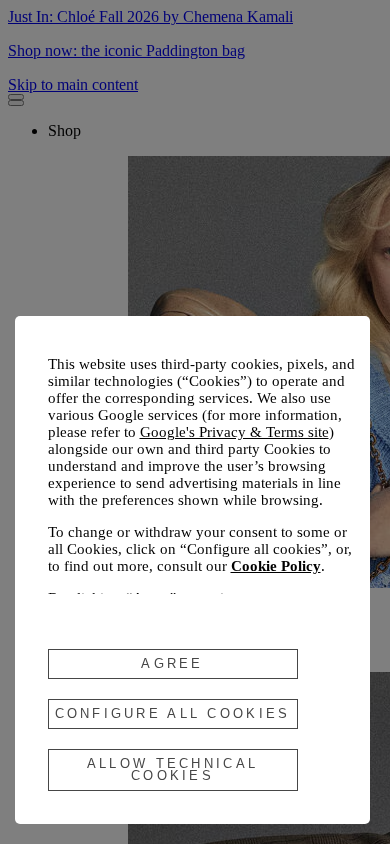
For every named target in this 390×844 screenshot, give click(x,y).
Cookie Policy (276, 566)
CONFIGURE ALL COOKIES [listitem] (173, 713)
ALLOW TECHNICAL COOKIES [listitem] (172, 769)
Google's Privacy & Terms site (234, 432)
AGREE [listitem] (172, 663)
